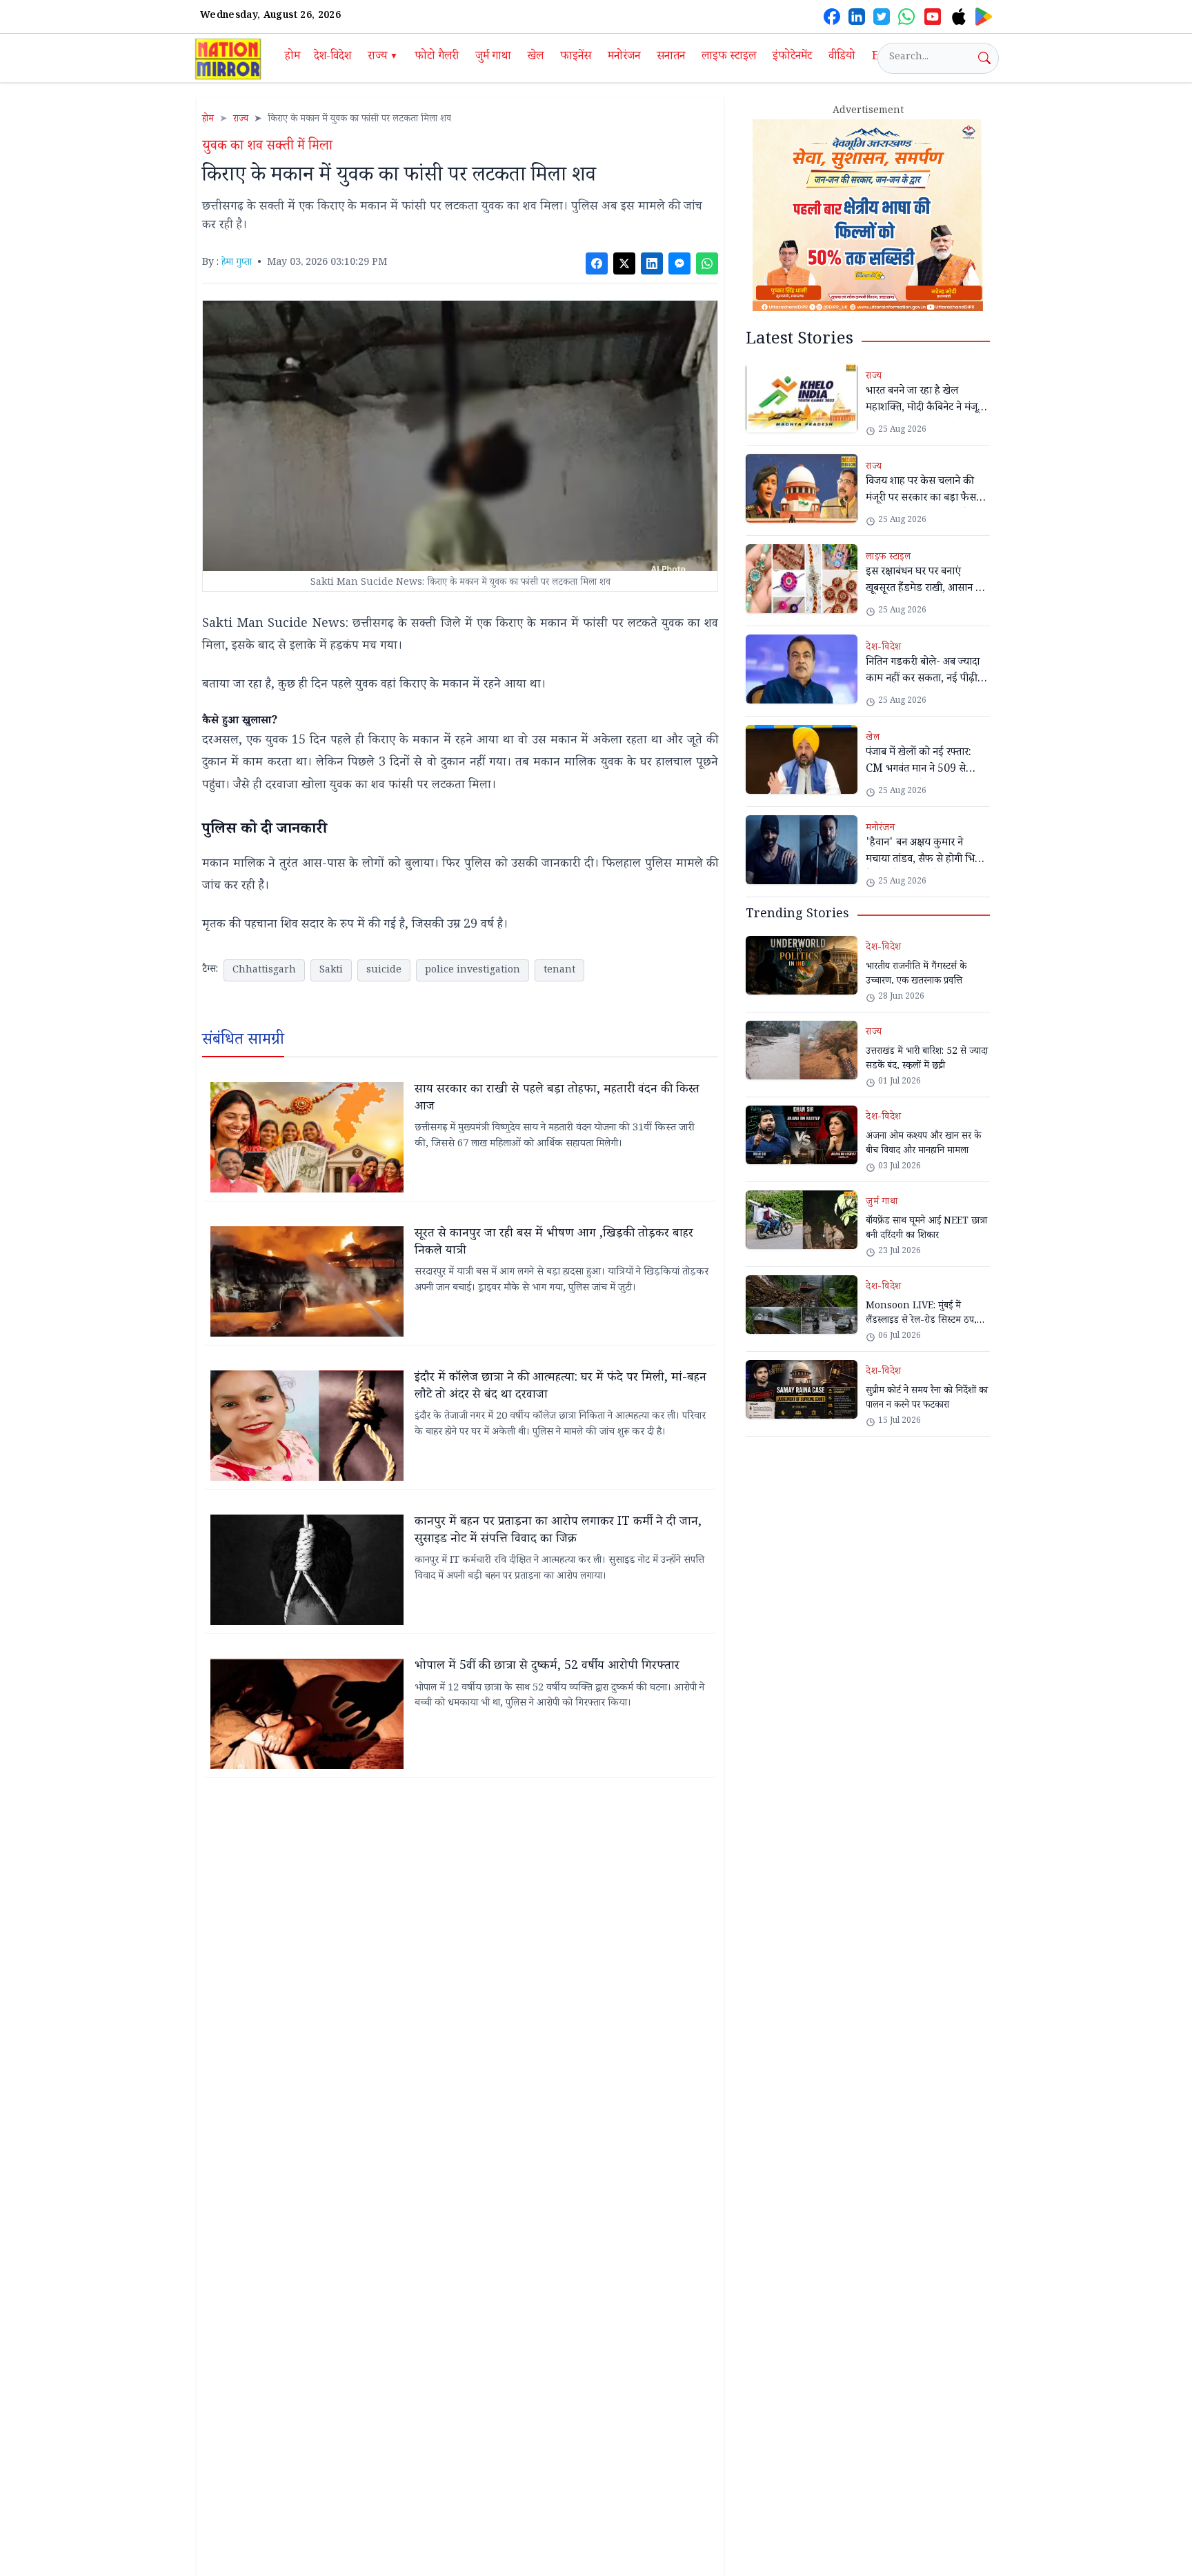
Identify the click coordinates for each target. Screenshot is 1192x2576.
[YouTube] (933, 17)
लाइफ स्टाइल (729, 58)
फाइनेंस (576, 58)
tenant (559, 971)
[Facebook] (832, 17)
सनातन (671, 58)
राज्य (383, 58)
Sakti (331, 971)
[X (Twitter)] (882, 17)
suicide (384, 971)
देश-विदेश (332, 58)
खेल (536, 58)
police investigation (473, 971)
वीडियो (842, 58)
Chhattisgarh (264, 971)
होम (292, 58)
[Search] (984, 58)
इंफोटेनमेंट (792, 58)
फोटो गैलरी (437, 58)
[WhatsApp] (906, 17)
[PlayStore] (984, 17)
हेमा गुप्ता (237, 263)
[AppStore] (959, 17)
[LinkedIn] (857, 17)
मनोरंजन (624, 58)
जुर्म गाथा (493, 58)
